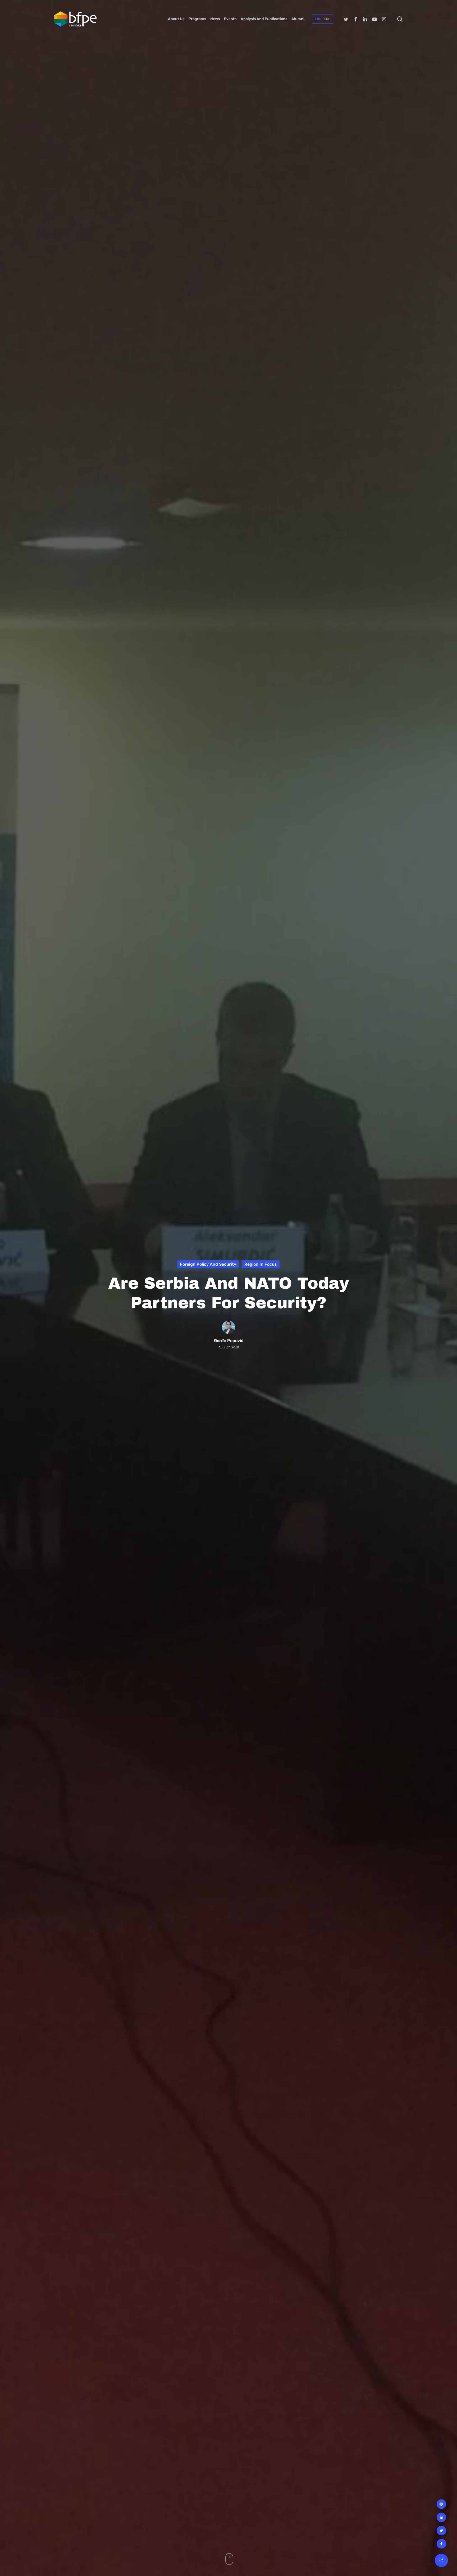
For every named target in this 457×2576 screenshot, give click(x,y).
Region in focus (261, 1264)
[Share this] (441, 2544)
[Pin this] (441, 2504)
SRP (327, 19)
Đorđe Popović (229, 1341)
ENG (318, 19)
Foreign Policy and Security (208, 1264)
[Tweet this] (441, 2531)
